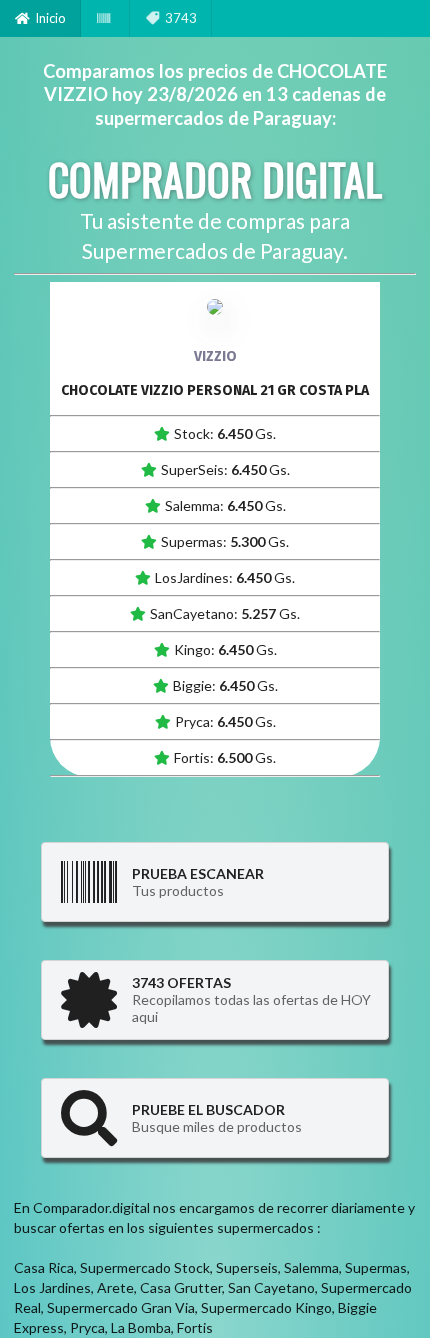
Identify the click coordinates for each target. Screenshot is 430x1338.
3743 (181, 18)
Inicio (50, 18)
